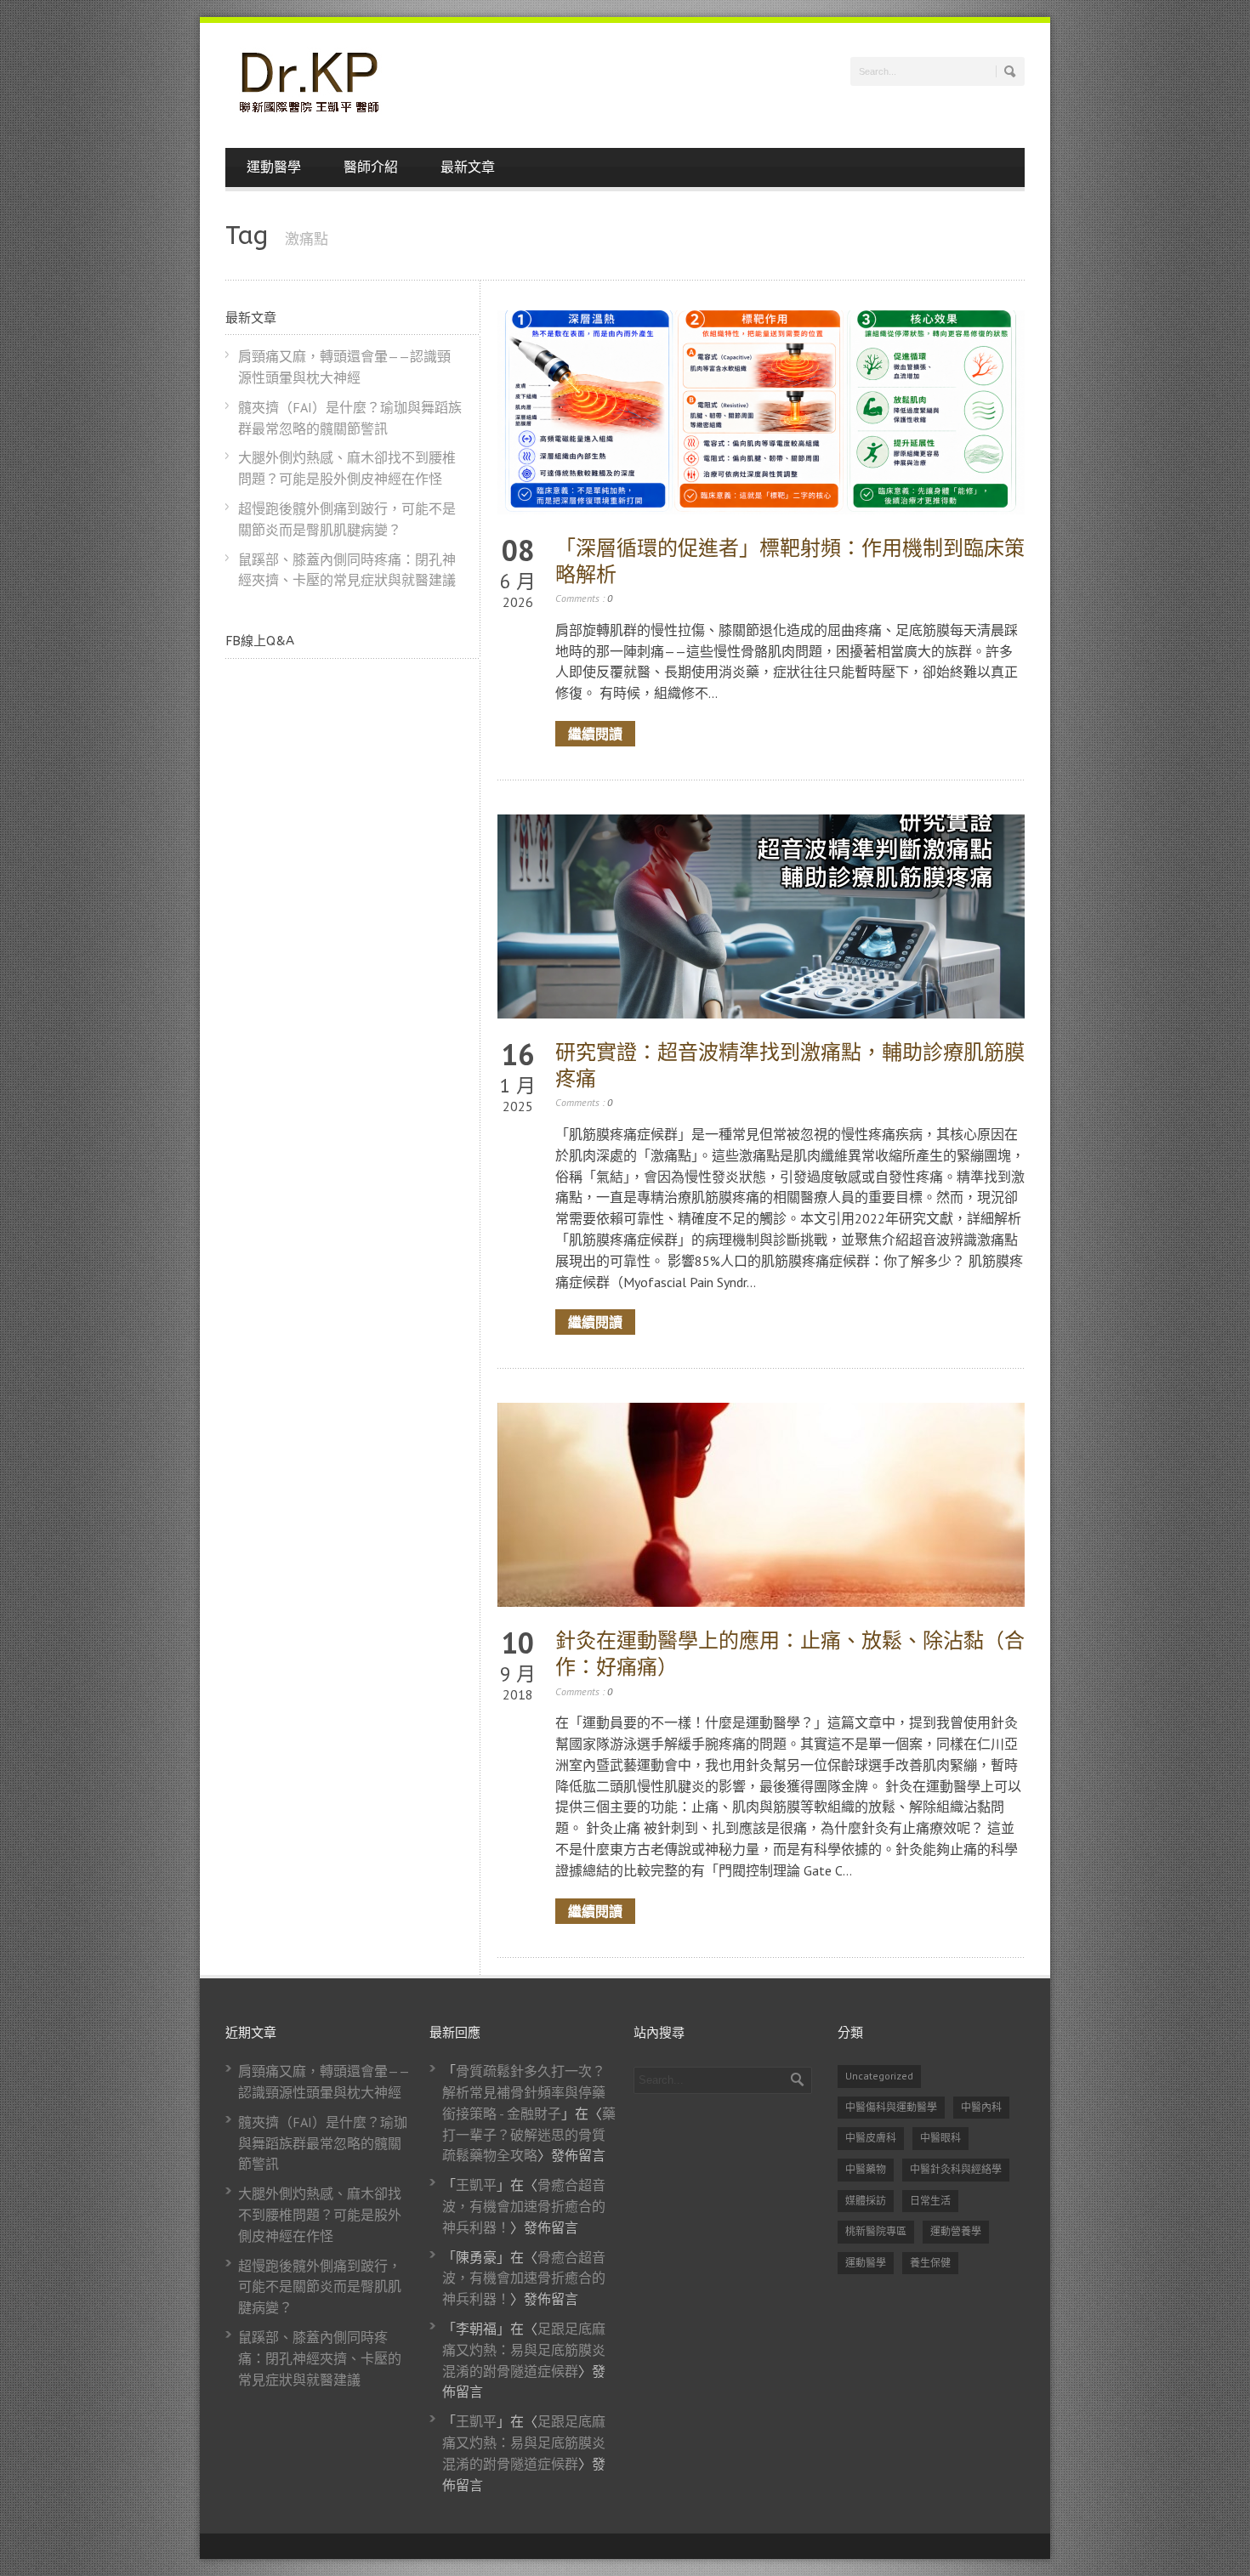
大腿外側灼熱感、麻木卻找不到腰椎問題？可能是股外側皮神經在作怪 (320, 2215)
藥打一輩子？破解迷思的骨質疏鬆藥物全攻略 (529, 2135)
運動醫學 (274, 167)
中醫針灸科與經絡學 (956, 2169)
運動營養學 (956, 2231)
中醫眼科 (940, 2138)
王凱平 (476, 2185)
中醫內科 (981, 2107)
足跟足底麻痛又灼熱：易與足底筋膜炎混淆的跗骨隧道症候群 (524, 2350)
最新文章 (468, 167)
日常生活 (930, 2201)
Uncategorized (879, 2076)
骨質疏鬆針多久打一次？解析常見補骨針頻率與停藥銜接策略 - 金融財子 (524, 2092)
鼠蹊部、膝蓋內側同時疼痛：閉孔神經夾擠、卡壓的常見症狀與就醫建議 (320, 2358)
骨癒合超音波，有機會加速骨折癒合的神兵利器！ (524, 2206)
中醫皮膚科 (871, 2138)
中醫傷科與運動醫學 (891, 2107)
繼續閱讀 (595, 733)
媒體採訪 (866, 2201)
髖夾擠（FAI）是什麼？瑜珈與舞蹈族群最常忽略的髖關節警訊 (323, 2143)
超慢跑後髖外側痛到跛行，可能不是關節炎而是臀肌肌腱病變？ (320, 2287)
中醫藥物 (866, 2169)
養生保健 (930, 2263)
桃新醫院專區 (876, 2231)
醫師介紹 (371, 167)
